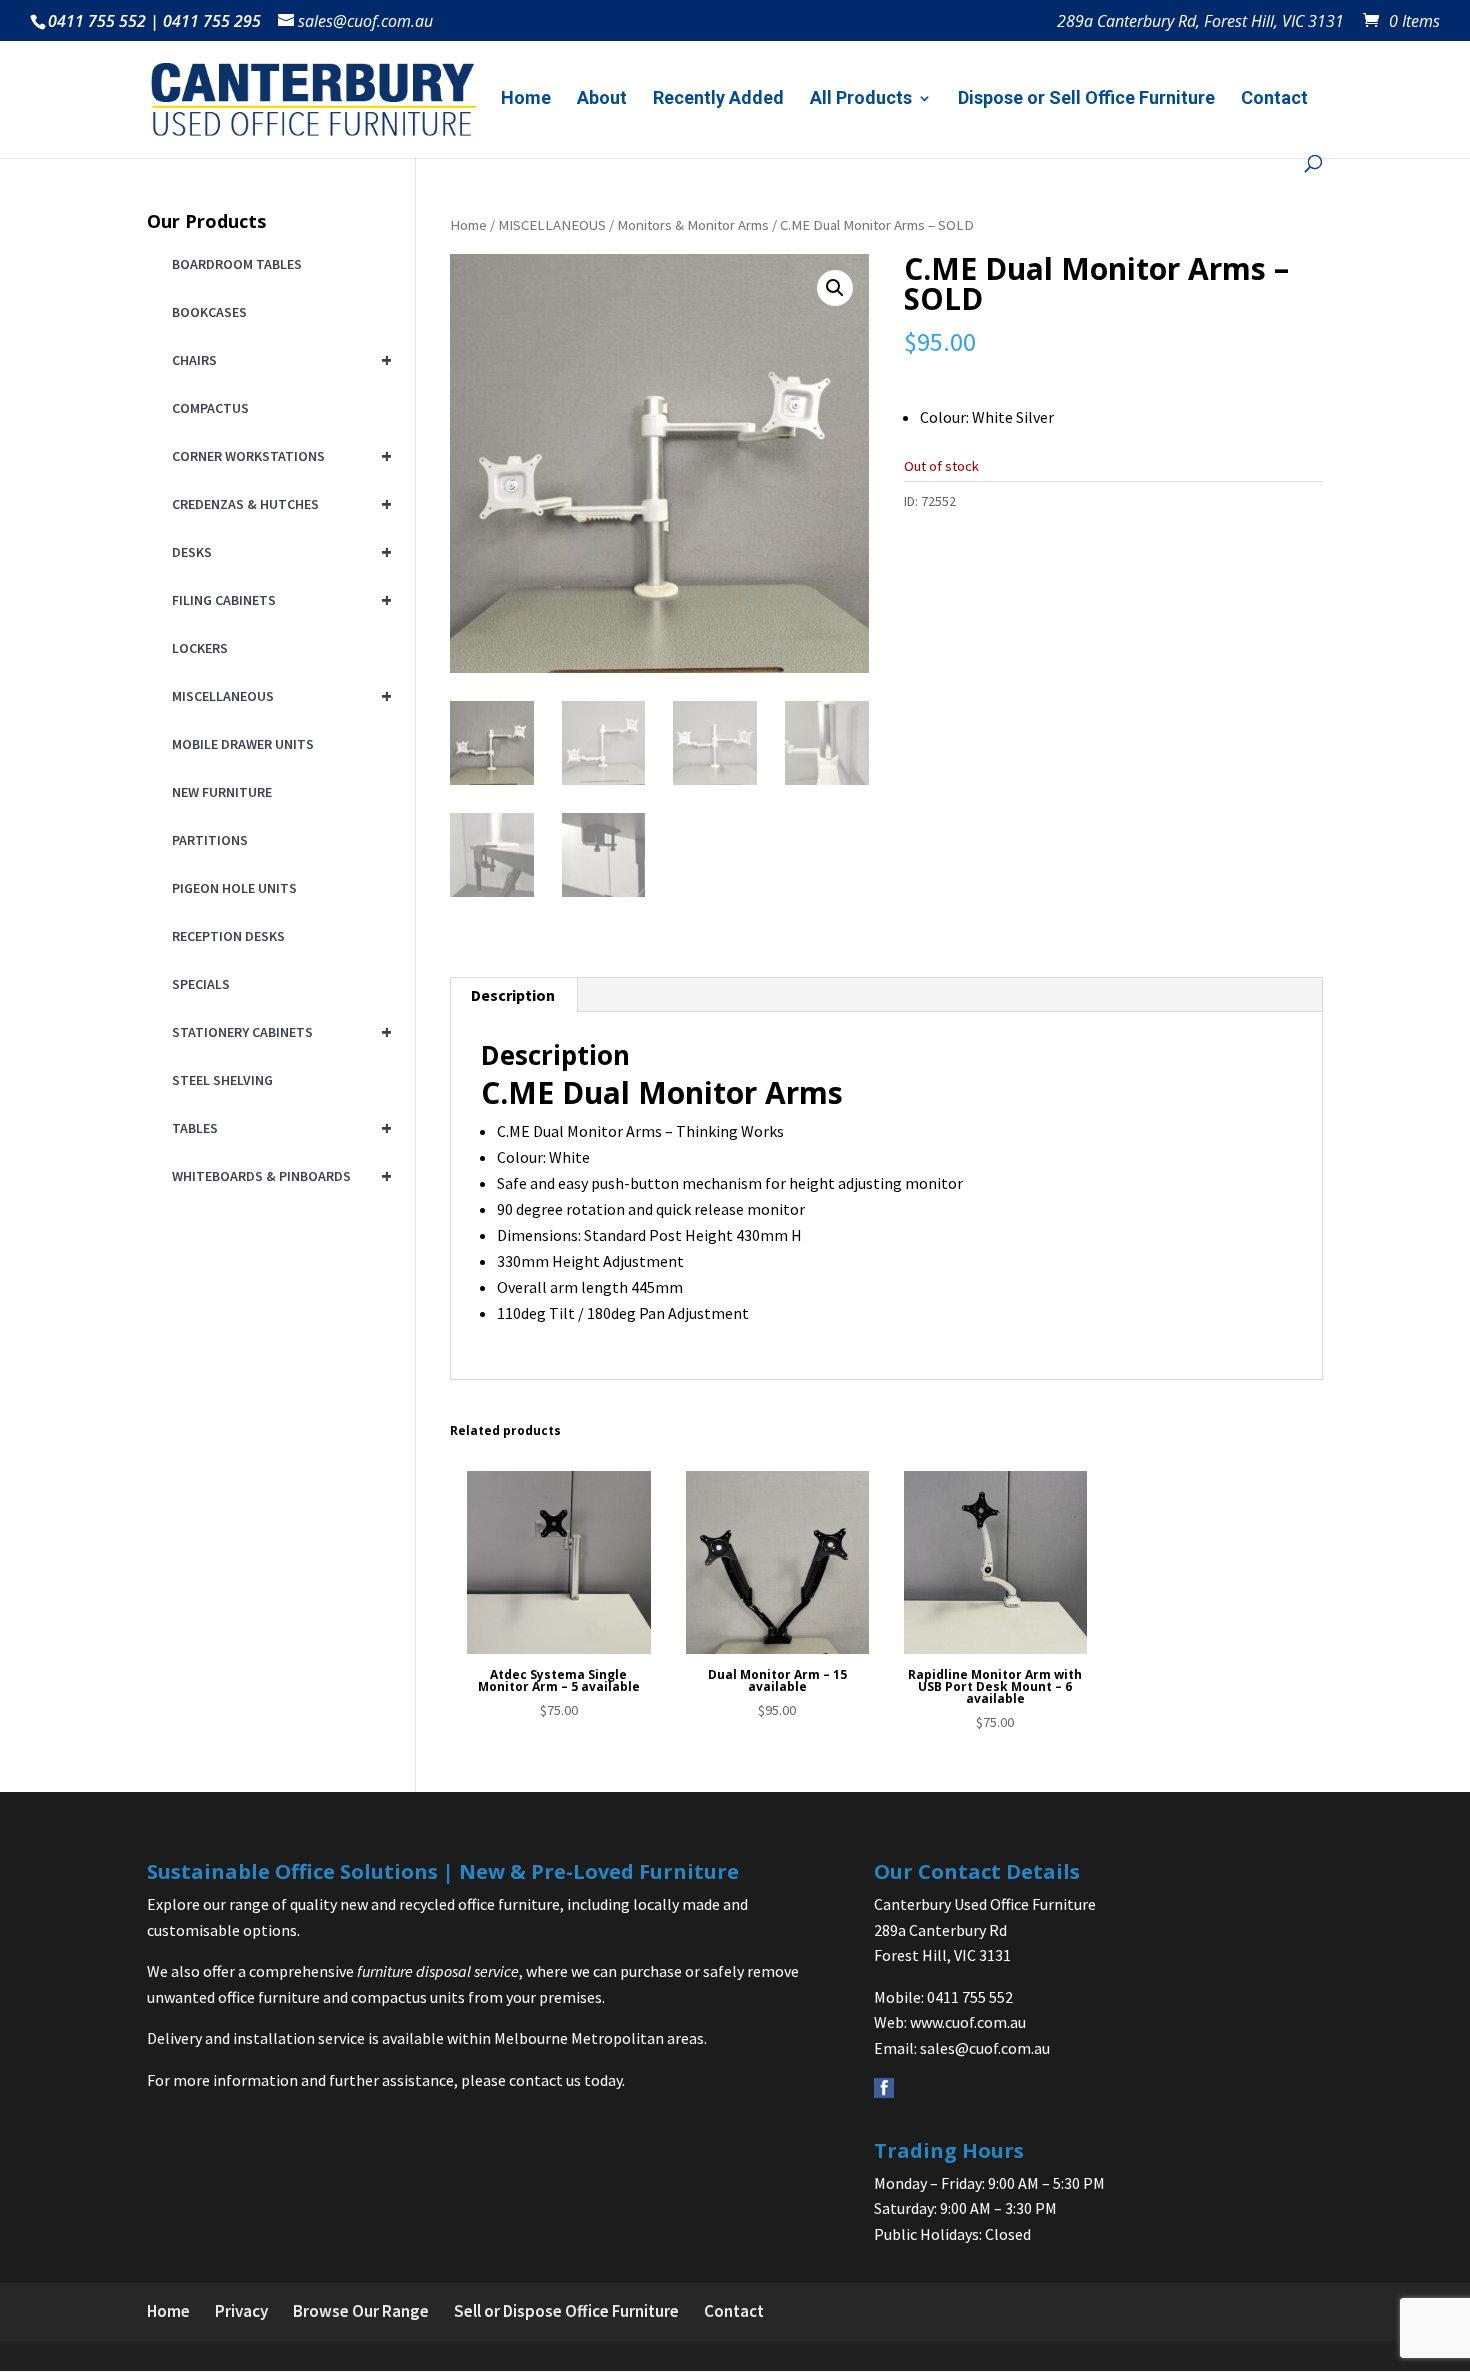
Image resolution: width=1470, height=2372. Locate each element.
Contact (1274, 99)
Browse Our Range (361, 2311)
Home (526, 99)
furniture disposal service (438, 1971)
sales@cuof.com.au (985, 2048)
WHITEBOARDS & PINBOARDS (278, 1175)
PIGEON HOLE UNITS (234, 888)
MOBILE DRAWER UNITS (243, 744)
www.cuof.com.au (968, 2022)
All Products (861, 99)
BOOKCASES (209, 312)
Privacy (241, 2311)
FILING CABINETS (278, 599)
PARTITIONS (210, 840)
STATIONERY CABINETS (278, 1031)
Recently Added (718, 99)
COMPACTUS (210, 408)
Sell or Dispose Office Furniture (566, 2311)
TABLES (278, 1127)
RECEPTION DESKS (228, 936)
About (602, 99)
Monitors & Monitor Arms (693, 225)
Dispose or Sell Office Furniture (1086, 99)
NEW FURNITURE (222, 792)
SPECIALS (201, 984)
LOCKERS (200, 648)
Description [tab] (513, 995)
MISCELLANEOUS (552, 225)
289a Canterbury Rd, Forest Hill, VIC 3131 (1200, 22)
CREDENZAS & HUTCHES (278, 503)
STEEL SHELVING (222, 1080)
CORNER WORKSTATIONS (278, 455)
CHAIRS (278, 359)
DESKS (278, 551)
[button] (835, 288)
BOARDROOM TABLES (237, 264)
